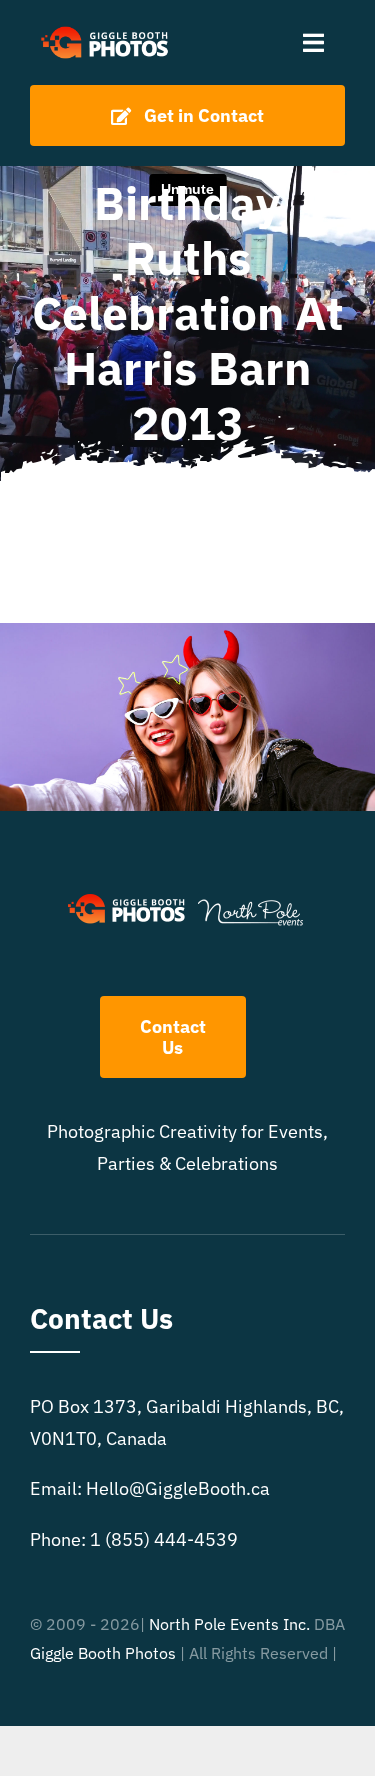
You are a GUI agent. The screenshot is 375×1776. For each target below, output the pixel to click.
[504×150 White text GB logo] (105, 28)
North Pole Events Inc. (229, 1624)
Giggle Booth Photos (103, 1653)
